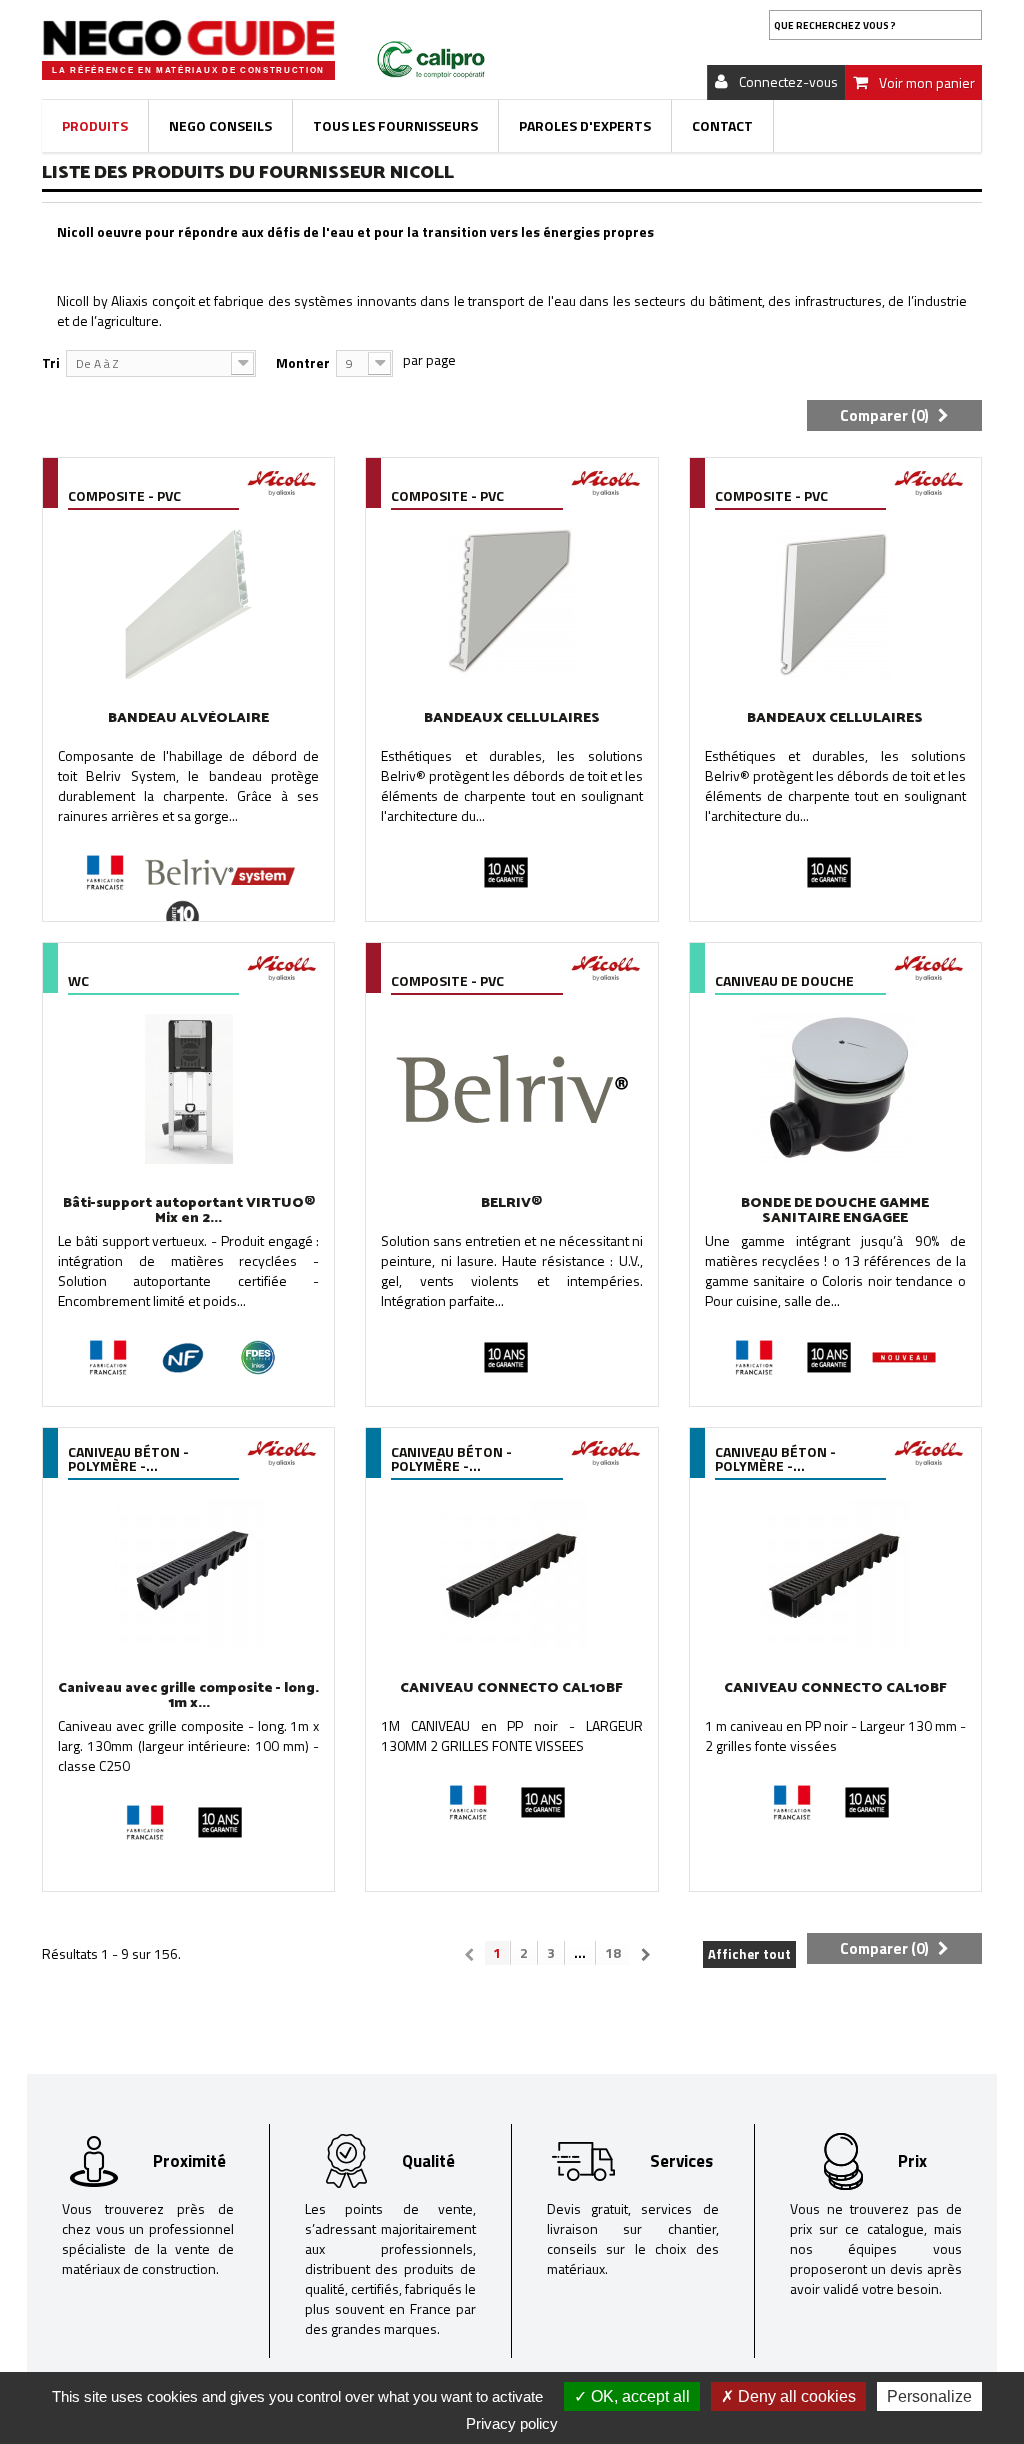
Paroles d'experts (585, 125)
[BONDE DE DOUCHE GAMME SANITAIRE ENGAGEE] (835, 1089)
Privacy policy (512, 2423)
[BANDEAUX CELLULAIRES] (511, 604)
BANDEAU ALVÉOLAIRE (188, 718)
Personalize (929, 2396)
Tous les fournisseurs (395, 125)
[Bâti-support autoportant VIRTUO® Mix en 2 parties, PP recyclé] (188, 1089)
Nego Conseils (220, 125)
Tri (51, 362)
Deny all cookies (795, 2396)
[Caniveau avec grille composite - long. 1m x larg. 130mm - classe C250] (188, 1574)
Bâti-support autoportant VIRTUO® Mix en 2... (189, 1211)
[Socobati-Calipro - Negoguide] (188, 38)
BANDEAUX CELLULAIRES (512, 718)
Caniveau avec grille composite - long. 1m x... (188, 1696)
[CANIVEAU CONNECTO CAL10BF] (511, 1574)
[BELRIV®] (511, 1089)
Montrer (303, 362)
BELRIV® (511, 1203)
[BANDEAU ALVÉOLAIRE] (188, 604)
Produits (95, 125)
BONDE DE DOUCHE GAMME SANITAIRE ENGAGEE (835, 1211)
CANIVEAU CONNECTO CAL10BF (511, 1688)
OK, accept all (638, 2396)
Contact (722, 125)
